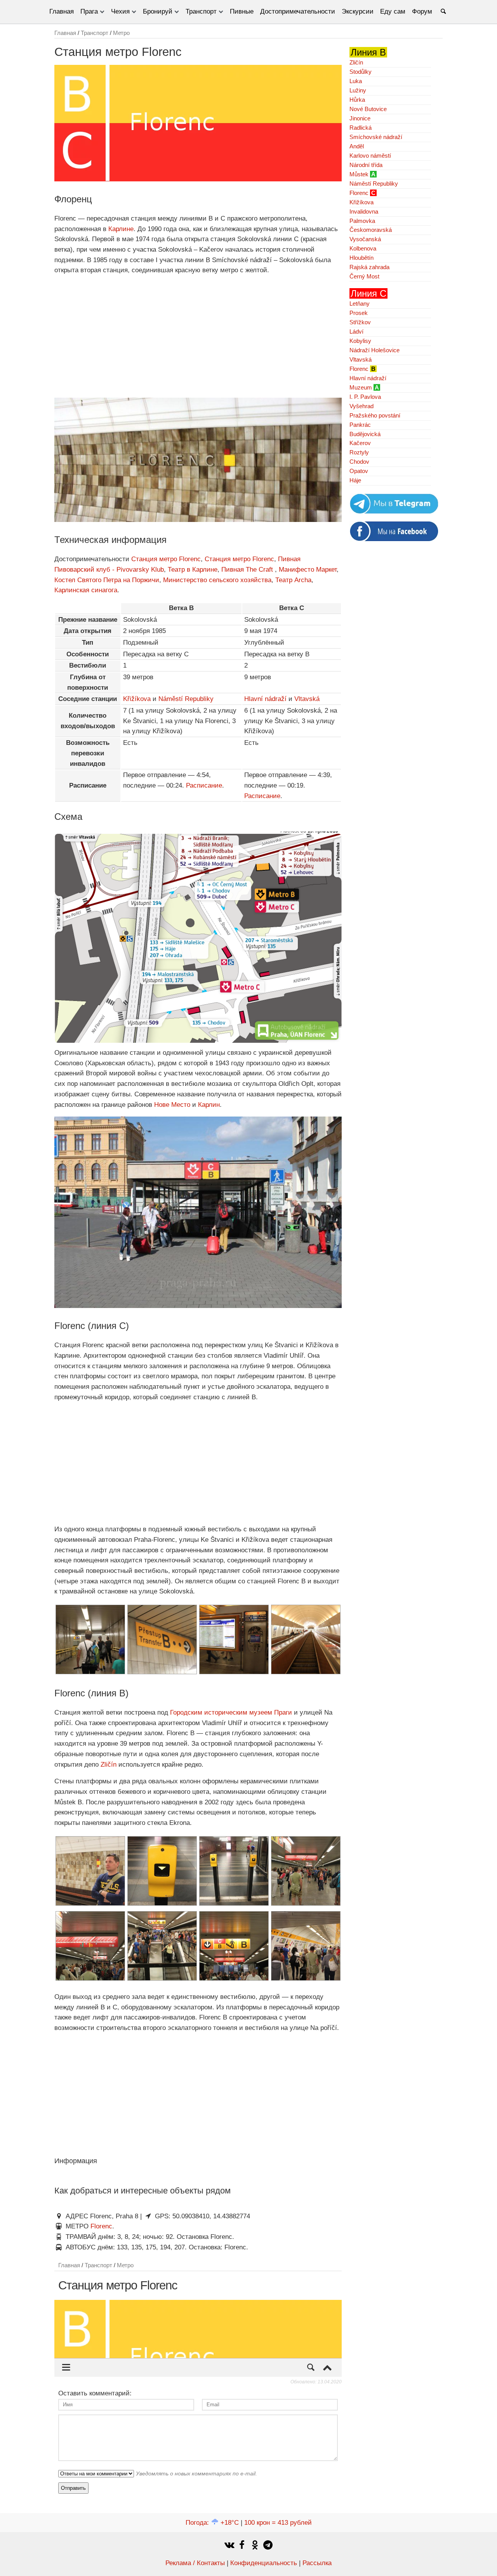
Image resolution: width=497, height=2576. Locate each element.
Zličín (108, 1765)
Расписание (204, 785)
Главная (62, 11)
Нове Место (172, 1105)
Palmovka (362, 221)
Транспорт (201, 11)
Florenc (101, 2226)
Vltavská (307, 699)
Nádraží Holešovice (374, 350)
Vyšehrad (361, 406)
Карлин (209, 1105)
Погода (212, 2523)
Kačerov (360, 443)
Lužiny (358, 90)
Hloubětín (361, 258)
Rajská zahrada (369, 267)
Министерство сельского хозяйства (217, 580)
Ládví (356, 331)
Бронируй (158, 11)
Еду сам (393, 11)
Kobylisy (360, 341)
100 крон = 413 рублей (278, 2523)
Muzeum (361, 387)
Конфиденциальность (264, 2563)
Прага (89, 11)
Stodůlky (361, 72)
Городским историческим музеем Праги (231, 1712)
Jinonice (360, 118)
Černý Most (364, 276)
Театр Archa (293, 580)
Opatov (359, 471)
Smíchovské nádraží (376, 137)
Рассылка (317, 2563)
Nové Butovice (368, 109)
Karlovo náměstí (370, 156)
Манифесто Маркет (308, 570)
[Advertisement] (198, 337)
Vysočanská (365, 239)
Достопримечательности (298, 11)
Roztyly (359, 452)
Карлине (121, 229)
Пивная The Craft (248, 570)
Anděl (357, 146)
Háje (355, 480)
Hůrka (357, 100)
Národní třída (366, 165)
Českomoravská (371, 230)
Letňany (360, 304)
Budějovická (365, 434)
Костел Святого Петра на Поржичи (107, 580)
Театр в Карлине (193, 570)
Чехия (120, 11)
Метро (121, 33)
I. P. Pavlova (365, 397)
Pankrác (360, 425)
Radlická (361, 128)
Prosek (359, 313)
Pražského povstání (375, 415)
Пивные (242, 11)
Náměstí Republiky (186, 699)
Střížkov (360, 322)
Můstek (359, 174)
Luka (356, 81)
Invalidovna (364, 211)
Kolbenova (363, 248)
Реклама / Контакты (195, 2563)
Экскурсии (358, 11)
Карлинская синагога (86, 590)
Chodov (359, 462)
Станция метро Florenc (166, 559)
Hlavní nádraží (265, 699)
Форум (422, 11)
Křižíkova (137, 699)
